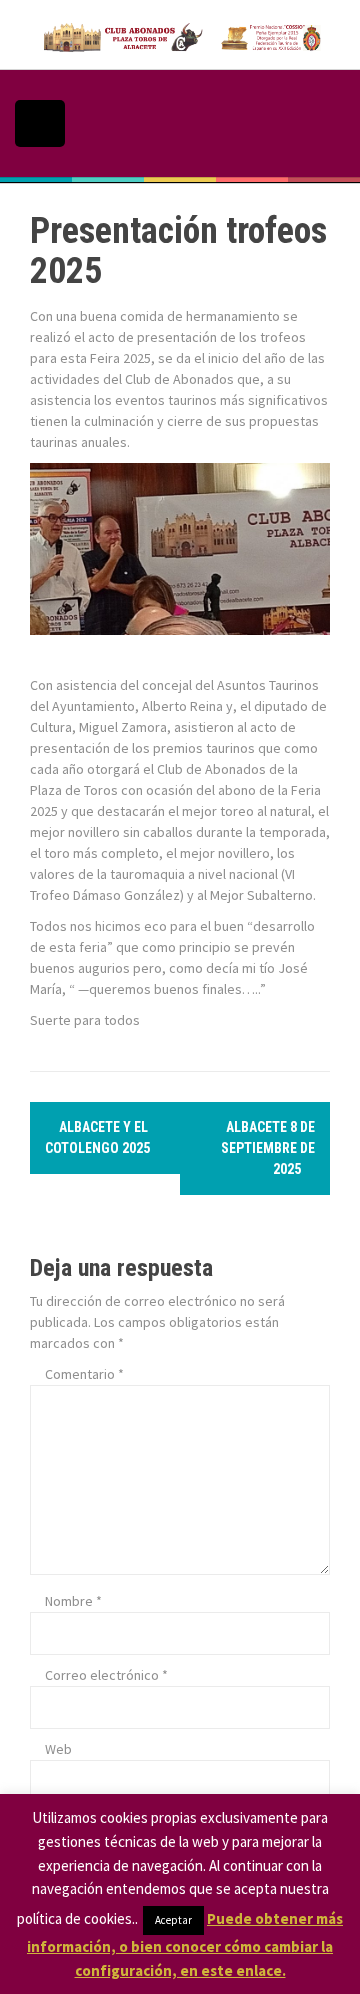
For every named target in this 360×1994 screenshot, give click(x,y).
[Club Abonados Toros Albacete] (180, 33)
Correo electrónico (106, 1675)
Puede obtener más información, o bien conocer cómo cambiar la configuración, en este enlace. (185, 1944)
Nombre (73, 1601)
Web (58, 1749)
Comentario (84, 1374)
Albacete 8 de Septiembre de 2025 (268, 1148)
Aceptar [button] (173, 1920)
